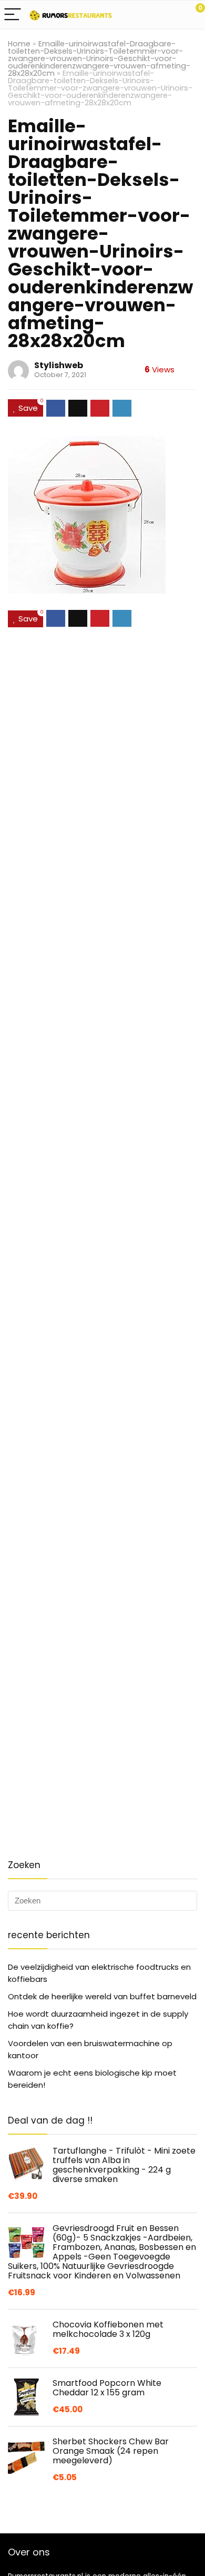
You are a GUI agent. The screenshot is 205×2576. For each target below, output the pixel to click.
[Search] (150, 15)
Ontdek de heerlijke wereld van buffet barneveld (102, 1996)
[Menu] (13, 15)
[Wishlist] (172, 15)
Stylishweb (59, 365)
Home (19, 44)
